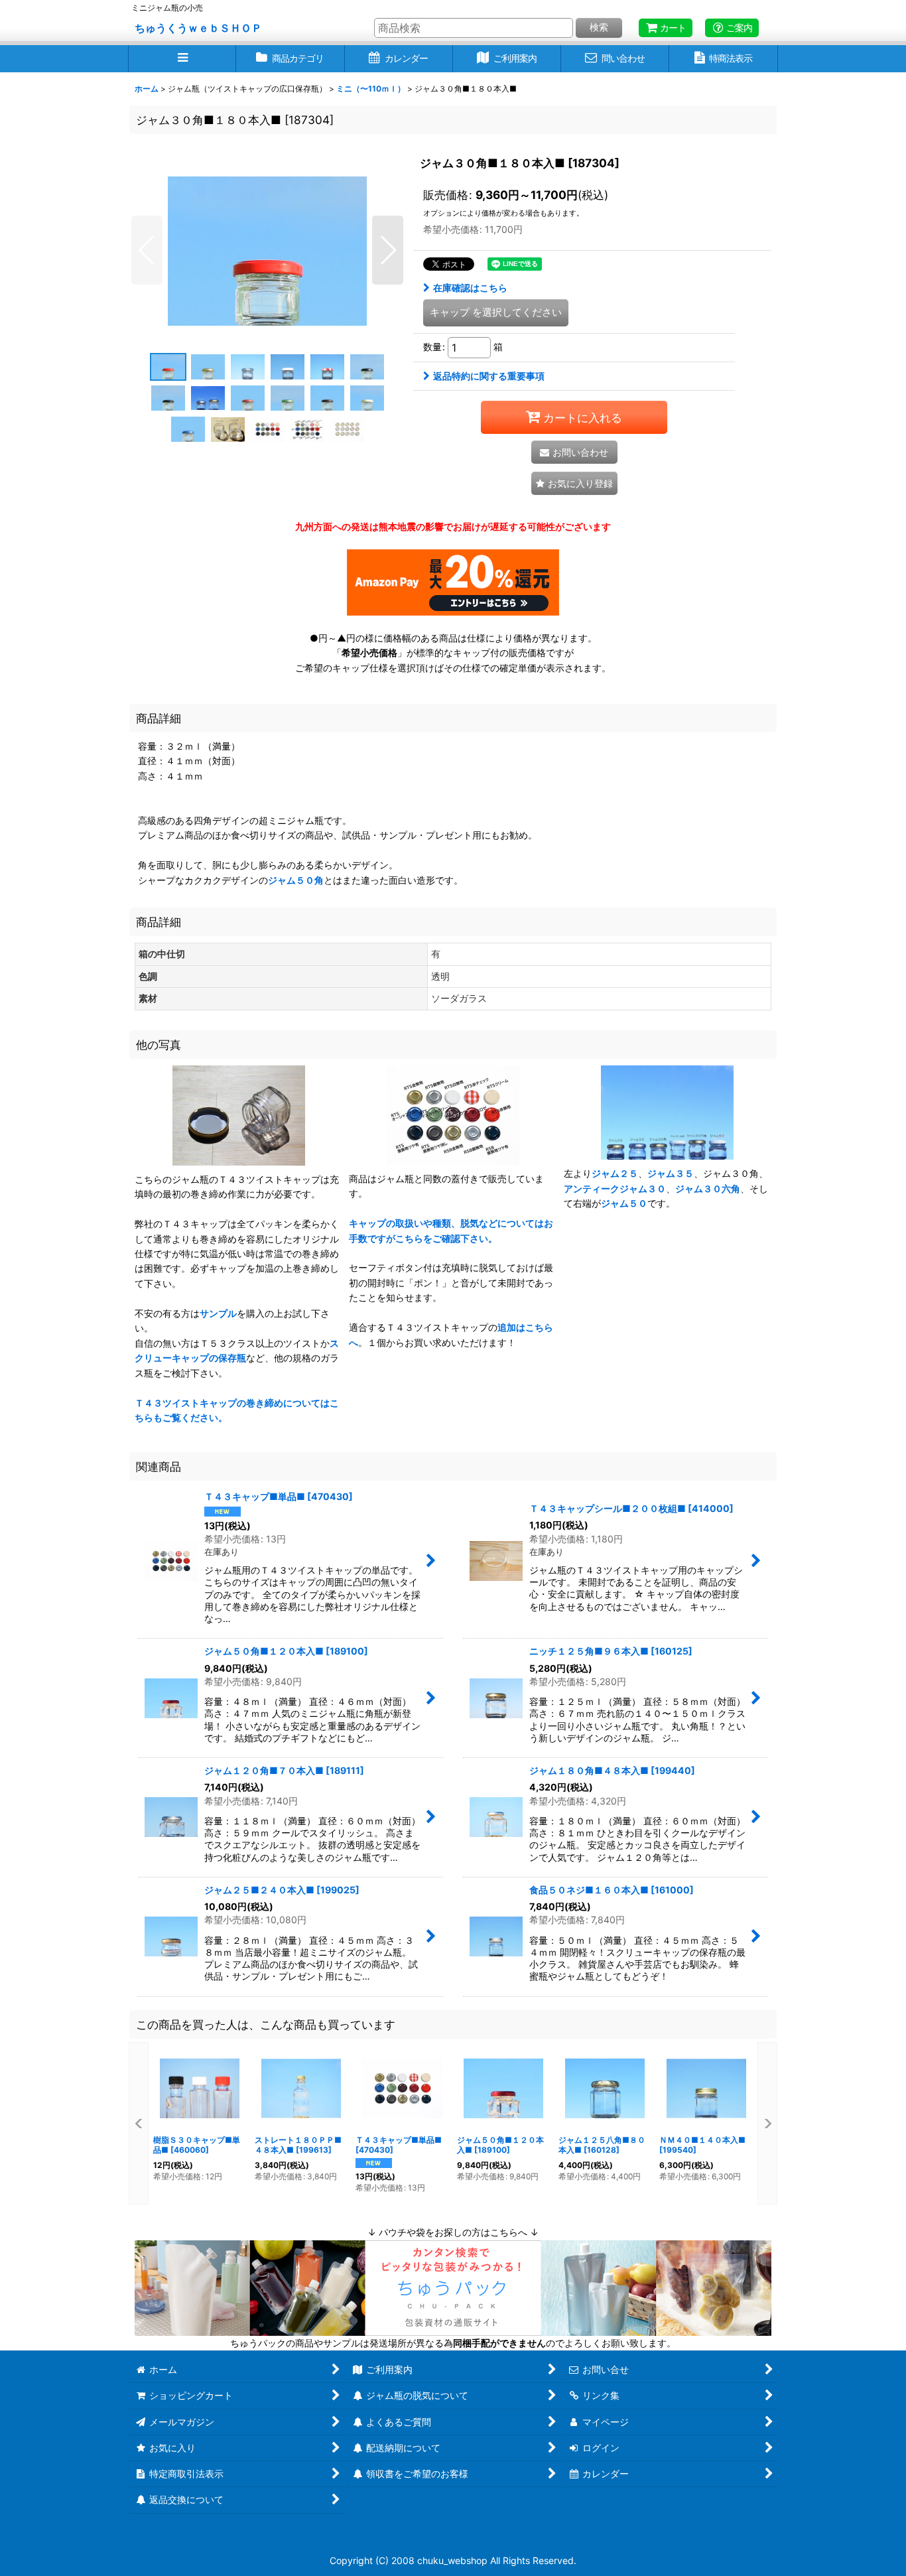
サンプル (218, 1313)
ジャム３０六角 (708, 1188)
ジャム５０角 (296, 880)
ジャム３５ (671, 1173)
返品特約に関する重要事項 (489, 376)
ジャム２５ (615, 1173)
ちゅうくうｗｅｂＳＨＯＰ (198, 28)
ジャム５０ (624, 1203)
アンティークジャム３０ (615, 1188)
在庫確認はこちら (470, 288)
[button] (182, 59)
